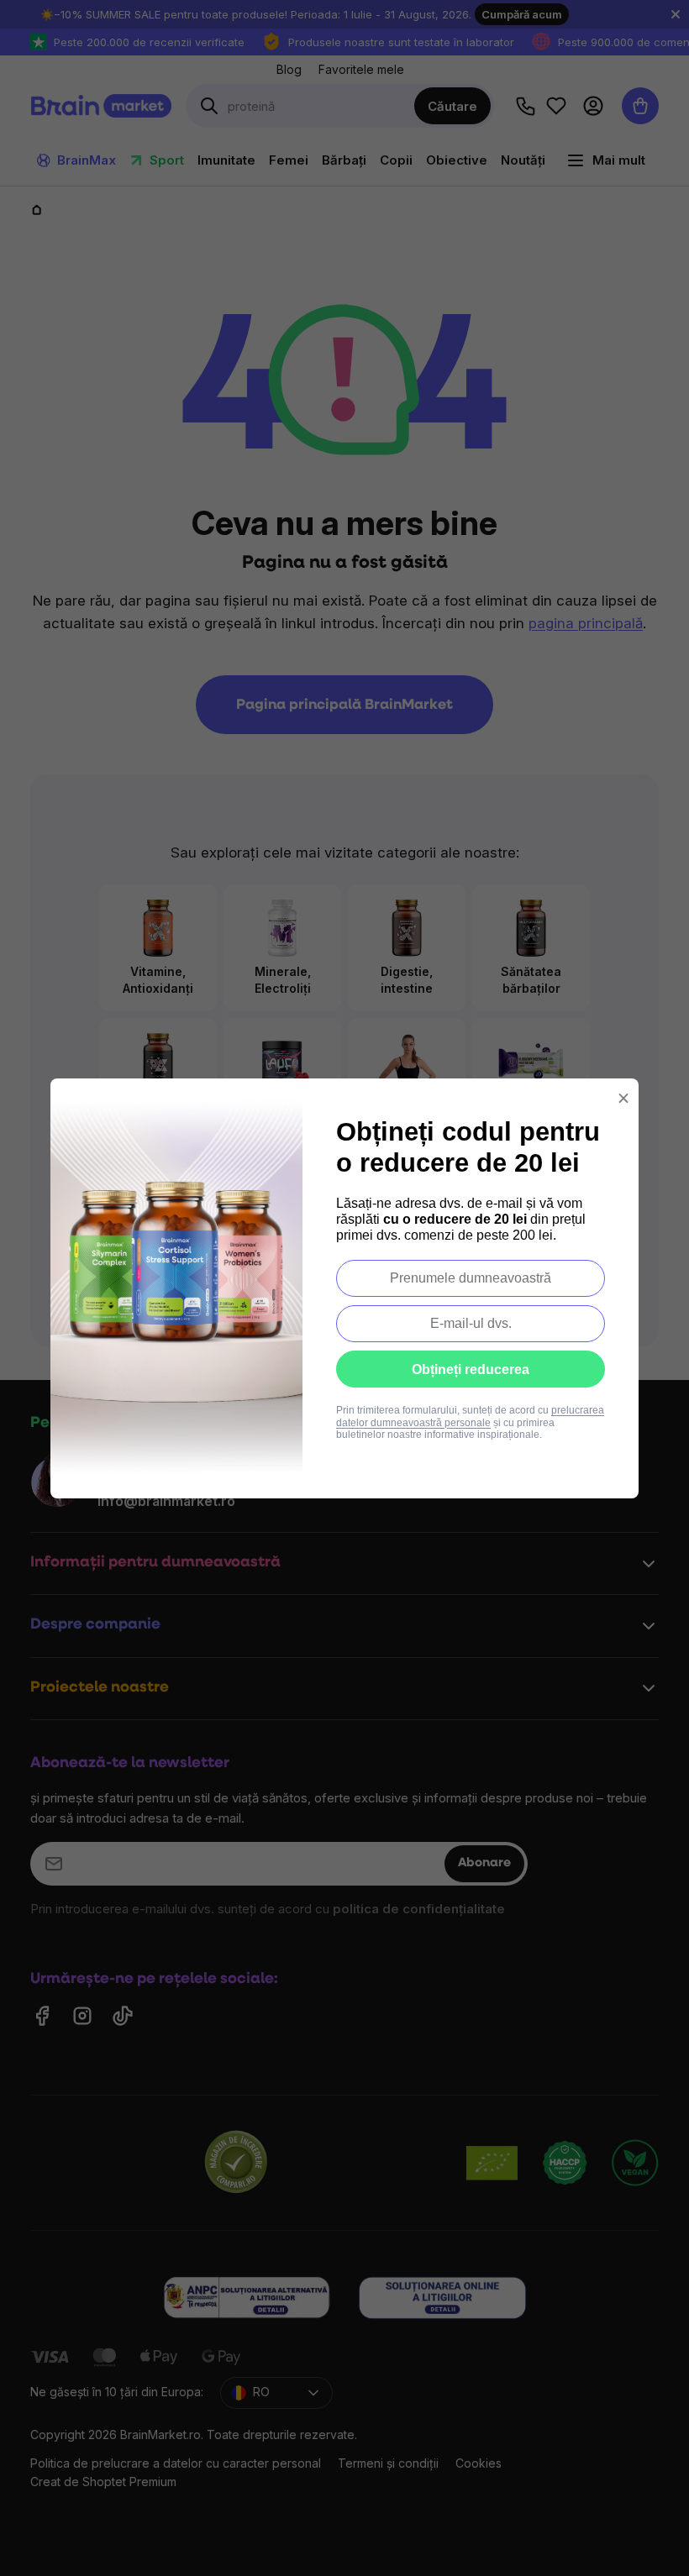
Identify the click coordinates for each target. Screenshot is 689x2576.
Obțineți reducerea (471, 1369)
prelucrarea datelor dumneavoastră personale (470, 1416)
